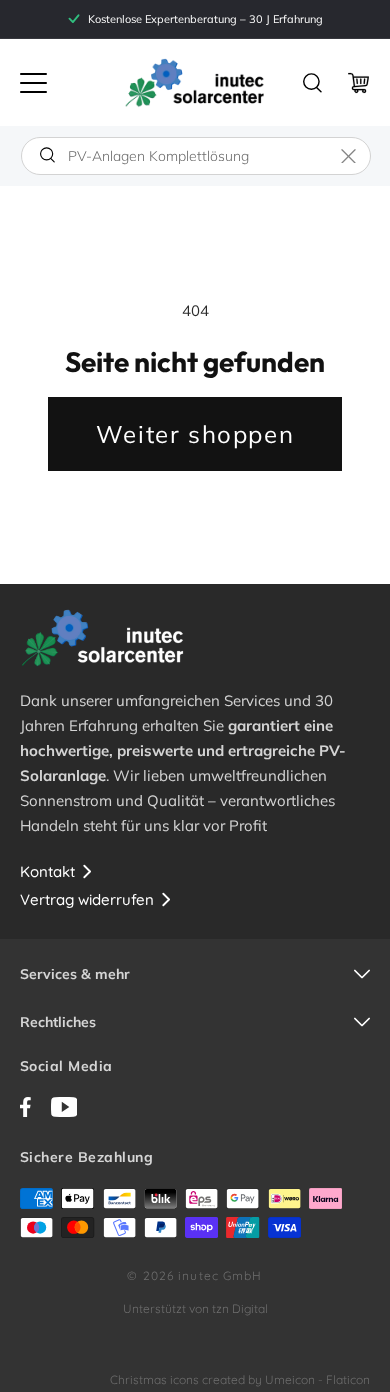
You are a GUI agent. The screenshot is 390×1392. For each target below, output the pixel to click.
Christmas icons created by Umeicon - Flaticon (240, 1379)
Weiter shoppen (195, 434)
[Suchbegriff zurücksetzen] (348, 155)
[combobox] (196, 156)
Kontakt (47, 871)
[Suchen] (47, 155)
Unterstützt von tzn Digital (195, 1308)
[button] (33, 83)
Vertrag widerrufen (87, 899)
